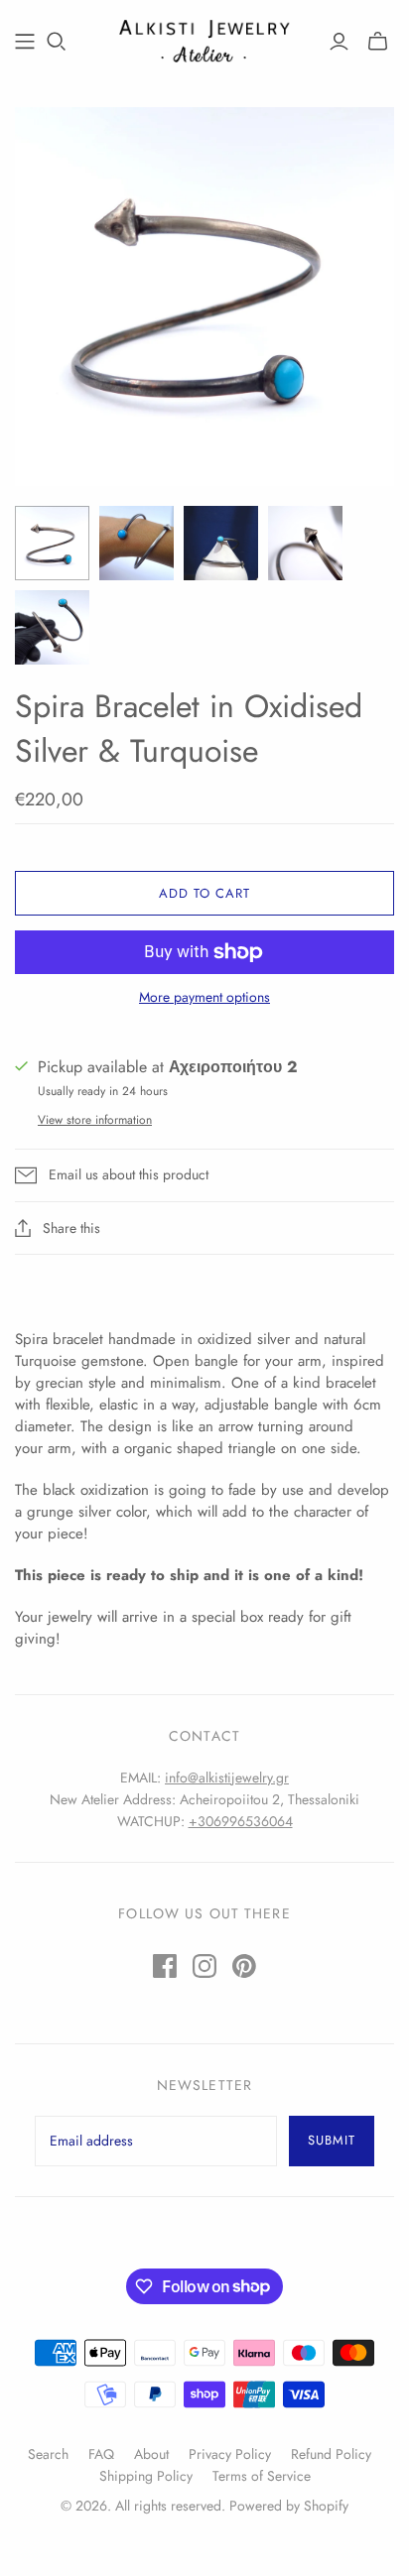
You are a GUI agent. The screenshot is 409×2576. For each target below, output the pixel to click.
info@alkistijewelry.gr (227, 1778)
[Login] (339, 42)
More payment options (204, 997)
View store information (95, 1120)
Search (48, 2454)
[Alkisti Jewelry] (204, 39)
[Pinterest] (244, 1966)
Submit (332, 2140)
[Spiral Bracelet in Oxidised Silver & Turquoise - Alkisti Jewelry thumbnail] (136, 543)
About (151, 2454)
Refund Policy (331, 2454)
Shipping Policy (146, 2476)
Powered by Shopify (289, 2506)
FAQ (101, 2454)
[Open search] (57, 42)
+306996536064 (241, 1821)
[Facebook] (165, 1966)
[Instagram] (204, 1966)
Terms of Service (262, 2476)
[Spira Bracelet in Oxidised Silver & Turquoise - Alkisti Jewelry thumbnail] (52, 543)
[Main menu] (25, 42)
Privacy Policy (230, 2454)
